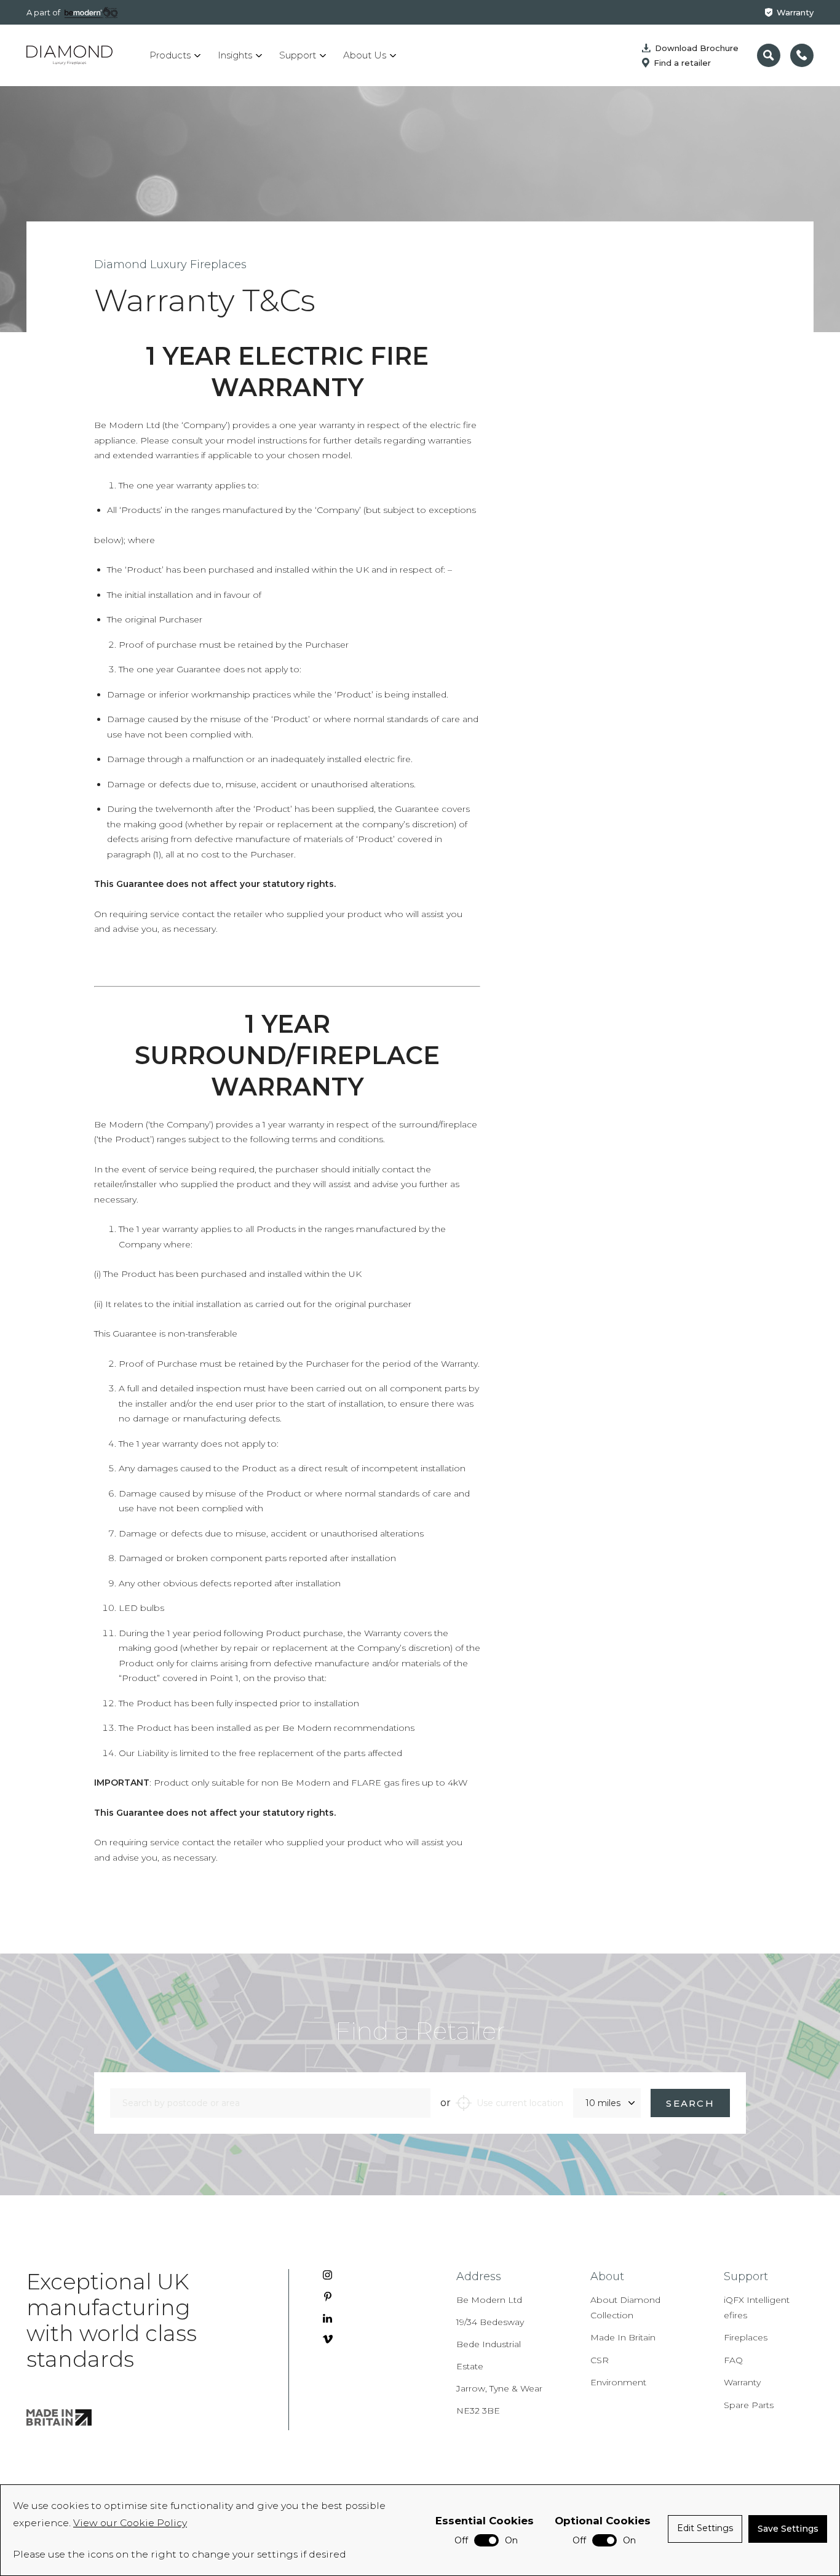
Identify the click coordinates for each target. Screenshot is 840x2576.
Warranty (795, 12)
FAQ (733, 2360)
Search (690, 2103)
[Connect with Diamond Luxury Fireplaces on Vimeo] (328, 2339)
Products (170, 55)
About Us (365, 55)
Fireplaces (746, 2337)
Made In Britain (623, 2337)
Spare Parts (749, 2405)
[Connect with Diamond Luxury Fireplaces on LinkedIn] (327, 2318)
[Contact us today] (802, 55)
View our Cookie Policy (130, 2523)
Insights (235, 55)
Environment (618, 2382)
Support (298, 55)
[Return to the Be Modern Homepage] (69, 55)
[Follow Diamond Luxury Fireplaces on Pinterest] (328, 2296)
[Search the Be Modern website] (769, 55)
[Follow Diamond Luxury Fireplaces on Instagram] (327, 2275)
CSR (600, 2360)
